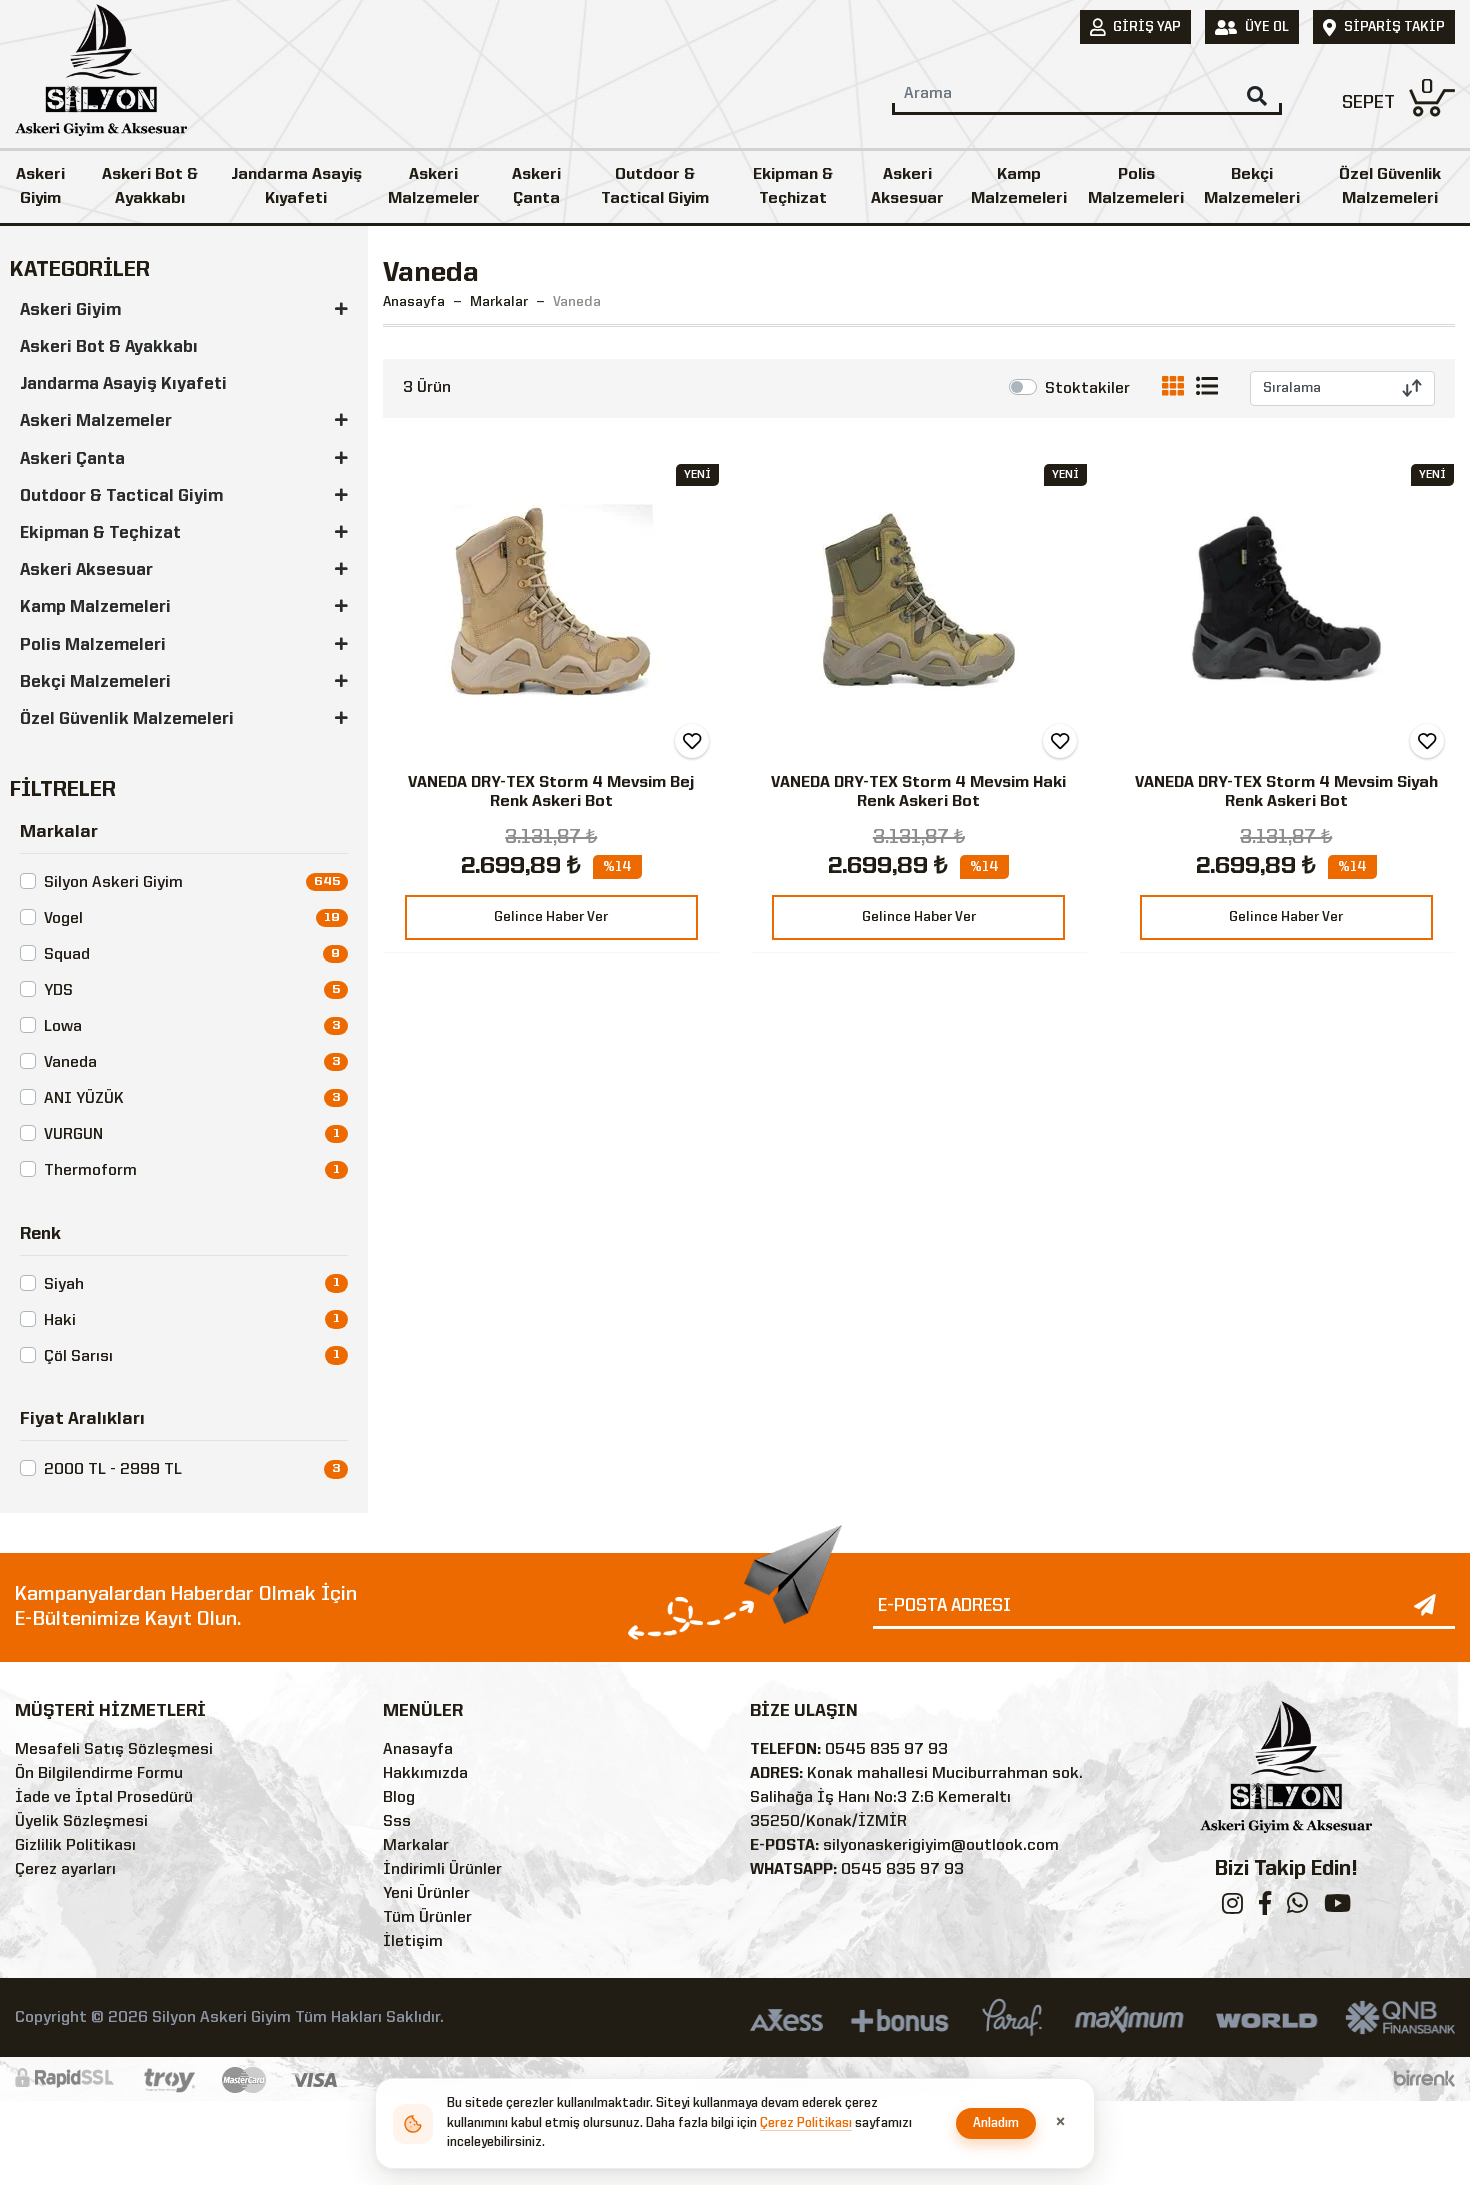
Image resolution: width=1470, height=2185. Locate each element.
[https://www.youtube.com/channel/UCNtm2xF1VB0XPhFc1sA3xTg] (1337, 1908)
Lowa (63, 1027)
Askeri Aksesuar (907, 187)
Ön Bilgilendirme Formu (99, 1774)
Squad (67, 955)
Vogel (63, 919)
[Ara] (1257, 96)
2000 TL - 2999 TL (113, 1470)
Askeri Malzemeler (434, 187)
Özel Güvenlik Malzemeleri (1390, 187)
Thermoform (90, 1171)
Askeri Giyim (40, 187)
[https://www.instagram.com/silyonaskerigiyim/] (1232, 1908)
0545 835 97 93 (886, 1750)
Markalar (416, 1846)
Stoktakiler (1087, 389)
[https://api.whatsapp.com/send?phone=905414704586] (1297, 1908)
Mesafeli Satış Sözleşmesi (114, 1750)
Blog (399, 1798)
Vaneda (70, 1063)
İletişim (413, 1942)
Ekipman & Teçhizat (793, 187)
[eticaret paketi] (1424, 2079)
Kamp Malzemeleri (1019, 187)
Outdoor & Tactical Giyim (655, 187)
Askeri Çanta (536, 187)
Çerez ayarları (65, 1870)
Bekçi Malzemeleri (1252, 187)
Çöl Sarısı (78, 1357)
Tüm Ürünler (427, 1918)
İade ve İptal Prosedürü (104, 1798)
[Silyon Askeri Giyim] (101, 76)
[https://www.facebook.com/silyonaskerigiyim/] (1265, 1908)
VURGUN (73, 1135)
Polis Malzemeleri (1136, 187)
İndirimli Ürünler (442, 1870)
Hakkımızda (425, 1774)
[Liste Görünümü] (1207, 390)
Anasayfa (414, 302)
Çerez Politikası (806, 2123)
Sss (397, 1822)
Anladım (996, 2123)
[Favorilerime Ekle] (692, 741)
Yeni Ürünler (426, 1894)
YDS (58, 991)
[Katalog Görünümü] (1177, 390)
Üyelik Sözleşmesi (81, 1822)
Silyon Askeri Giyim (113, 883)
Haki (60, 1321)
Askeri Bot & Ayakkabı (150, 187)
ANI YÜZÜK (84, 1099)
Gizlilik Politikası (75, 1846)
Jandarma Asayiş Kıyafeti (296, 187)
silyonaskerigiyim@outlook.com (941, 1846)
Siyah (64, 1285)
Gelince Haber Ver (551, 917)
